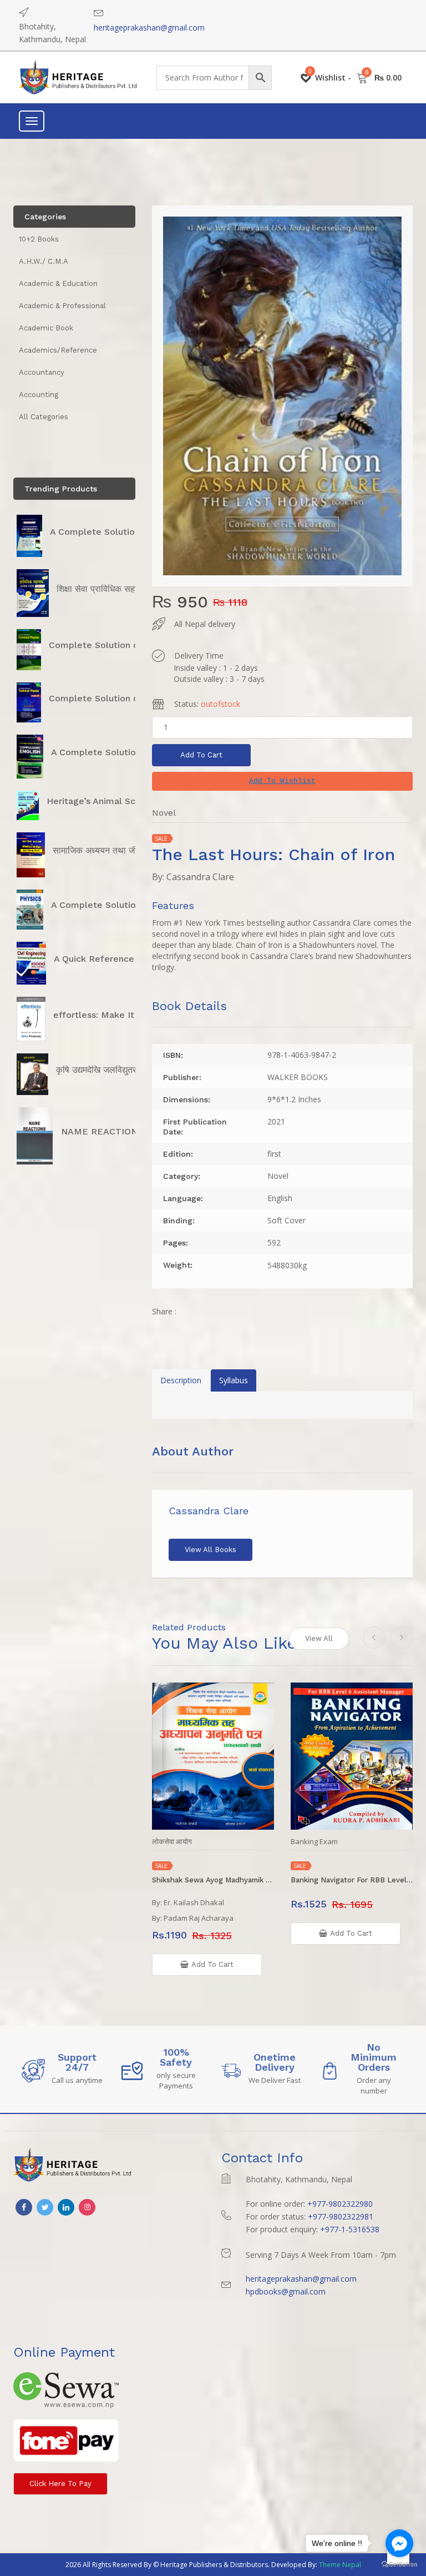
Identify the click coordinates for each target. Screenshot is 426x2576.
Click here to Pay (60, 2484)
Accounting (39, 395)
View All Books (211, 1550)
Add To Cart (201, 755)
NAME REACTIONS (102, 1131)
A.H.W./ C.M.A (44, 261)
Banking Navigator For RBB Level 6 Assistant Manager (352, 1880)
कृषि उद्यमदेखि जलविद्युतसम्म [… (108, 1070)
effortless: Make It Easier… (112, 1015)
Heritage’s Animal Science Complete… (130, 801)
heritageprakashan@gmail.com (149, 27)
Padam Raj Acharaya (199, 1918)
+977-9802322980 (340, 2204)
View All (319, 1638)
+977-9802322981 (341, 2216)
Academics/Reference (58, 350)
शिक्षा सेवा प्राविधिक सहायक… (106, 589)
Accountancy (42, 372)
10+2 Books (39, 239)
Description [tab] (181, 1380)
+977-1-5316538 (350, 2229)
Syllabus (234, 1380)
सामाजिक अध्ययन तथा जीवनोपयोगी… (114, 850)
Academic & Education (58, 283)
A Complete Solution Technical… (120, 532)
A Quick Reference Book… (110, 959)
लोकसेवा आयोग (172, 1842)
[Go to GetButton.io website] (399, 2565)
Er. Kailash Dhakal (194, 1902)
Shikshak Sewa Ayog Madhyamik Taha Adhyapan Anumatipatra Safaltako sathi (213, 1880)
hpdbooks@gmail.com (286, 2291)
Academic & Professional (62, 306)
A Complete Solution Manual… (117, 752)
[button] (282, 781)
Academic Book (46, 328)
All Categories (44, 417)
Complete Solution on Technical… (122, 645)
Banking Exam (314, 1842)
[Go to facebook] (399, 2543)
